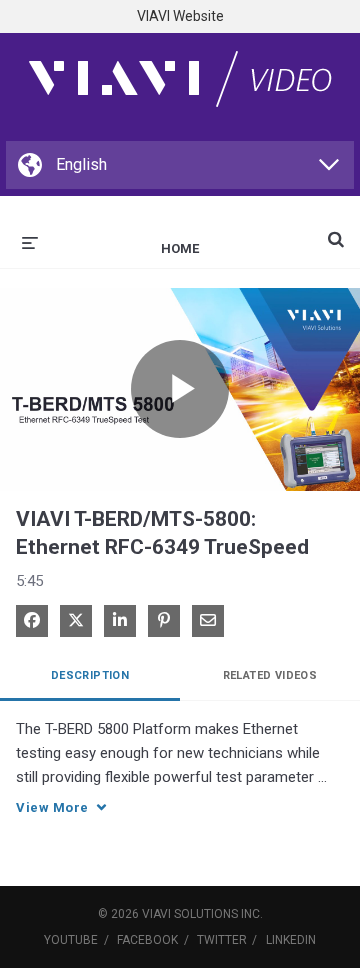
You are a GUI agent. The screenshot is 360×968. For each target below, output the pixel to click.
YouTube (71, 940)
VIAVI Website (180, 16)
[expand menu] (30, 241)
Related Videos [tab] (270, 675)
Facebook (147, 940)
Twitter (222, 940)
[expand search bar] (336, 231)
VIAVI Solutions (190, 914)
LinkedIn (291, 940)
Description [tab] (90, 675)
